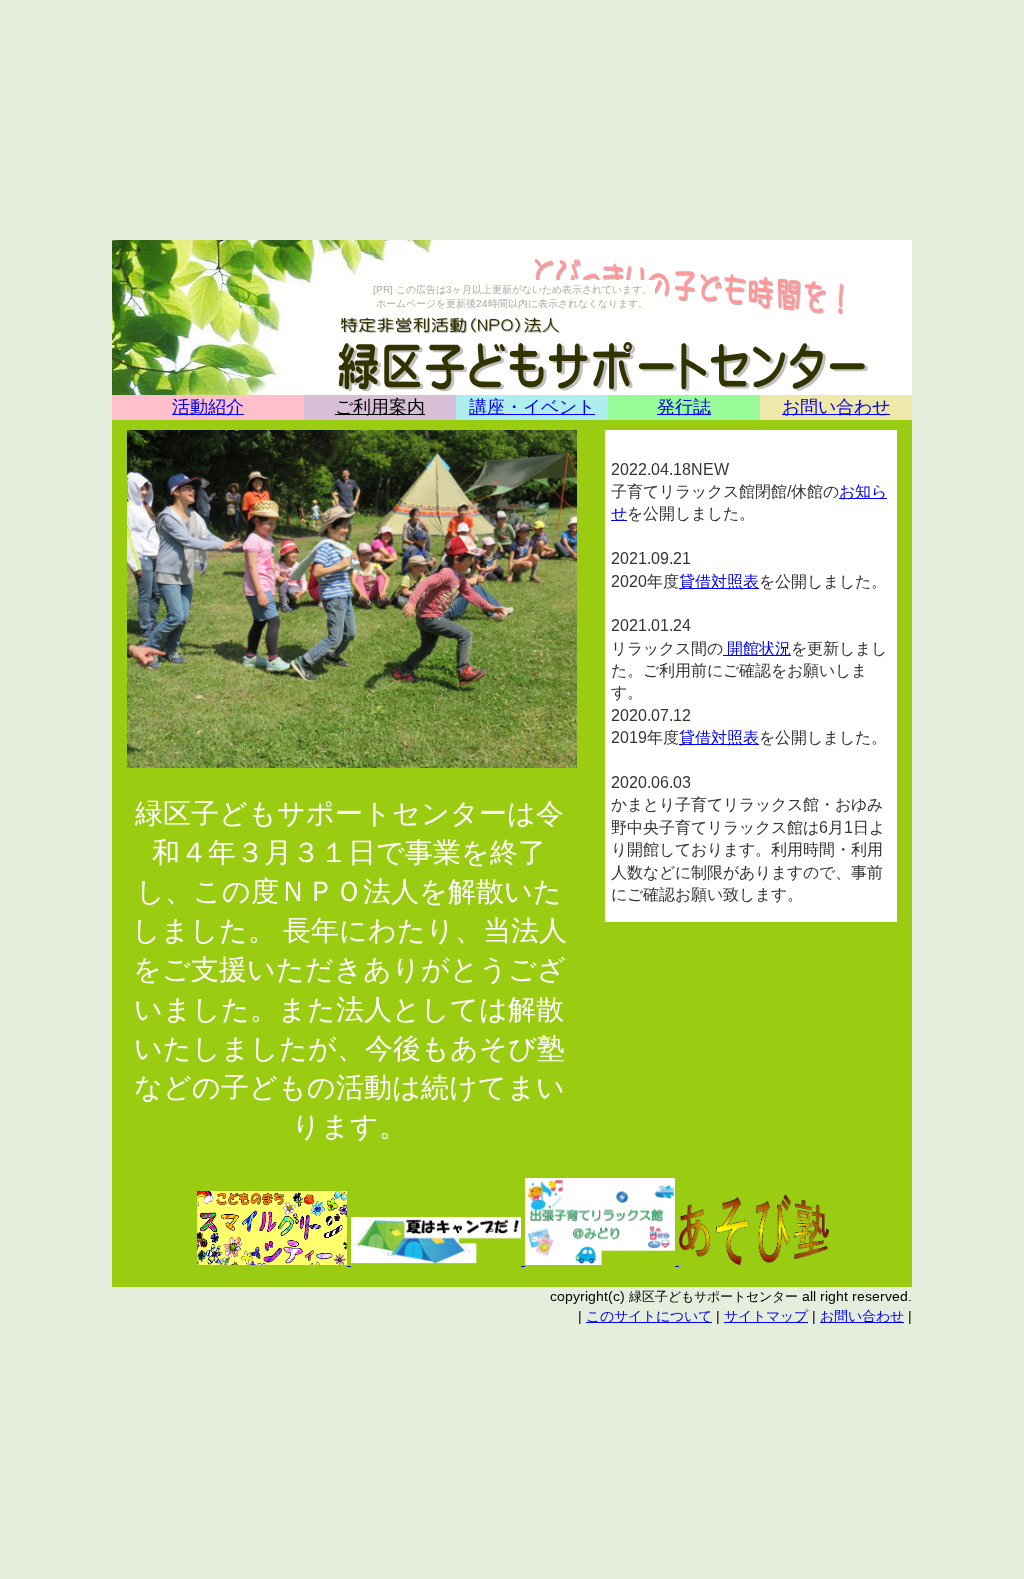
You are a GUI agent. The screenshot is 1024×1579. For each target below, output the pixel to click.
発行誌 (684, 407)
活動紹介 (208, 407)
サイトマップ (766, 1316)
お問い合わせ (836, 407)
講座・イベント (532, 407)
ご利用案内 (380, 407)
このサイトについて (649, 1316)
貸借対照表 (719, 581)
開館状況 (757, 648)
